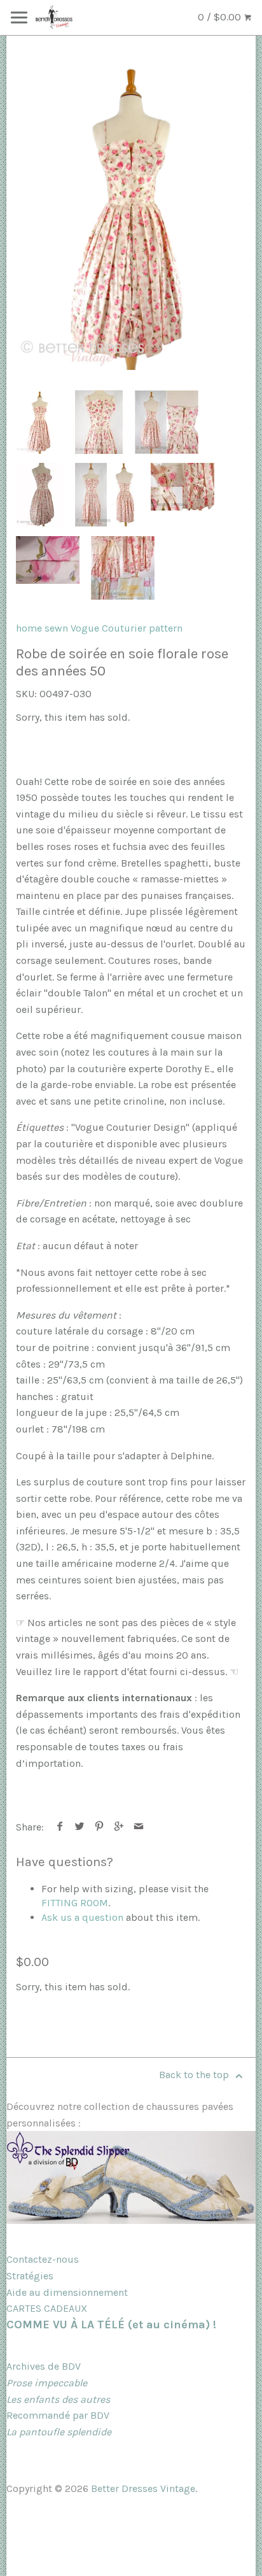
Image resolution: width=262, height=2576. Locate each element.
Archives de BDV (44, 2366)
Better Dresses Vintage (143, 2488)
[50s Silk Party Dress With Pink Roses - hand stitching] (48, 560)
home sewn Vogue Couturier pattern (99, 628)
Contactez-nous (43, 2259)
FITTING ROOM (75, 1903)
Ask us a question (82, 1917)
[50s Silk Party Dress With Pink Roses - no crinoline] (107, 495)
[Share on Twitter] (80, 1827)
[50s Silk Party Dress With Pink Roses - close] (99, 422)
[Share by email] (139, 1827)
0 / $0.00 (221, 17)
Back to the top (195, 2075)
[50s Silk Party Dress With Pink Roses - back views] (167, 422)
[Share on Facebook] (60, 1827)
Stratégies (30, 2276)
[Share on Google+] (119, 1827)
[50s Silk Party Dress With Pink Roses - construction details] (183, 487)
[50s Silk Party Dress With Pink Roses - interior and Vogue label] (123, 568)
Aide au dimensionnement (67, 2292)
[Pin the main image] (100, 1827)
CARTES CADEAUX (47, 2308)
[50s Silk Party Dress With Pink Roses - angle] (40, 495)
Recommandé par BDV (58, 2415)
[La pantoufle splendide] (131, 2220)
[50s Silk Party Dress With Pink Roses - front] (131, 216)
